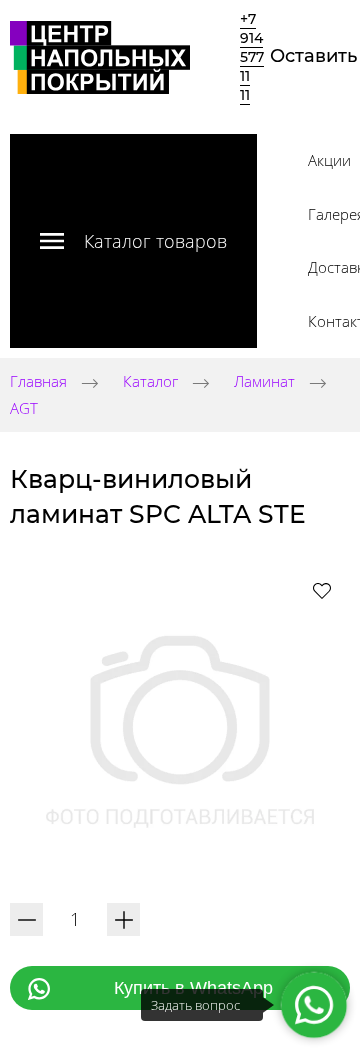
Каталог (150, 382)
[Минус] (26, 919)
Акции (329, 160)
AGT (24, 408)
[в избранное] (322, 590)
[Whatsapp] (314, 1005)
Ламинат (264, 382)
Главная (38, 382)
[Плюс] (123, 919)
